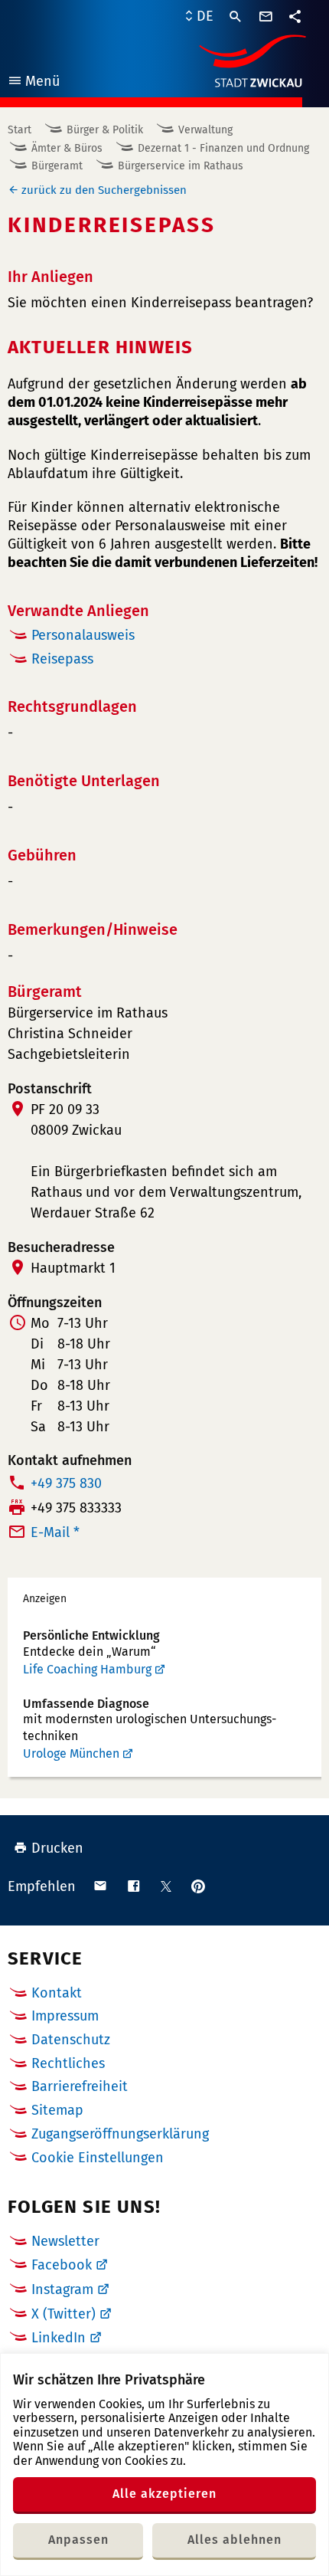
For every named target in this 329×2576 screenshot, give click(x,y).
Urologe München (71, 1753)
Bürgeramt (57, 166)
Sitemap (57, 2110)
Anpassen (78, 2540)
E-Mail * (55, 1532)
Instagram (62, 2289)
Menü (33, 83)
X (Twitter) (64, 2314)
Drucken (57, 1848)
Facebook (62, 2265)
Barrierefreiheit (80, 2086)
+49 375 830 (66, 1483)
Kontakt (57, 1993)
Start (20, 130)
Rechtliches (68, 2063)
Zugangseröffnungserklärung (120, 2134)
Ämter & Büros (67, 148)
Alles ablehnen (235, 2540)
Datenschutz (71, 2040)
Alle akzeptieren (164, 2494)
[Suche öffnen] (236, 17)
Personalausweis (83, 635)
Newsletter (65, 2241)
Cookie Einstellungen (98, 2158)
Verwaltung (205, 130)
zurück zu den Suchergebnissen (104, 190)
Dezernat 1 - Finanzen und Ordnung (223, 148)
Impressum (65, 2016)
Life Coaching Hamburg (87, 1669)
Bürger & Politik (105, 130)
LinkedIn (59, 2338)
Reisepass (62, 659)
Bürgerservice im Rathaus (181, 166)
